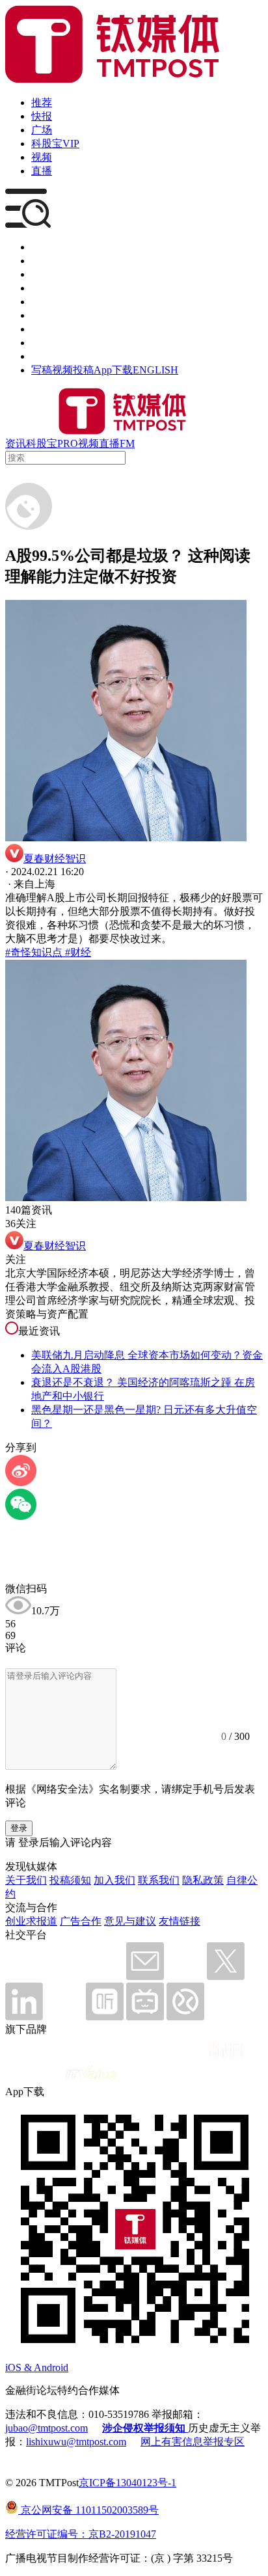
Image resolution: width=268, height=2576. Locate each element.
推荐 (42, 102)
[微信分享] (21, 1516)
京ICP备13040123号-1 (127, 2483)
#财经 (77, 952)
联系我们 (159, 1880)
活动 (42, 302)
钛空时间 (52, 315)
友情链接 (180, 1921)
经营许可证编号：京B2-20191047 (81, 2534)
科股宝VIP (55, 143)
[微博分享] (21, 1483)
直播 (42, 171)
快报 (42, 116)
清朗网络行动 (62, 356)
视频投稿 (73, 370)
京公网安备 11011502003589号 (88, 2510)
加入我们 (114, 1880)
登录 (19, 1828)
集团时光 (52, 329)
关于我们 (26, 1880)
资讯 (16, 443)
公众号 (47, 343)
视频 (42, 157)
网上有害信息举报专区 (193, 2442)
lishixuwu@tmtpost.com (76, 2442)
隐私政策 (203, 1880)
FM (127, 443)
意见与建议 (130, 1921)
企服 (42, 261)
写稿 (42, 370)
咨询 (42, 288)
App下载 (113, 370)
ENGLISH (155, 370)
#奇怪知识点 (34, 952)
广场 (42, 130)
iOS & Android (37, 2367)
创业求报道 (31, 1921)
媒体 (42, 247)
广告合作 (81, 1921)
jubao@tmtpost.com (47, 2428)
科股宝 (42, 443)
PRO (68, 443)
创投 (42, 274)
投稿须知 (70, 1880)
